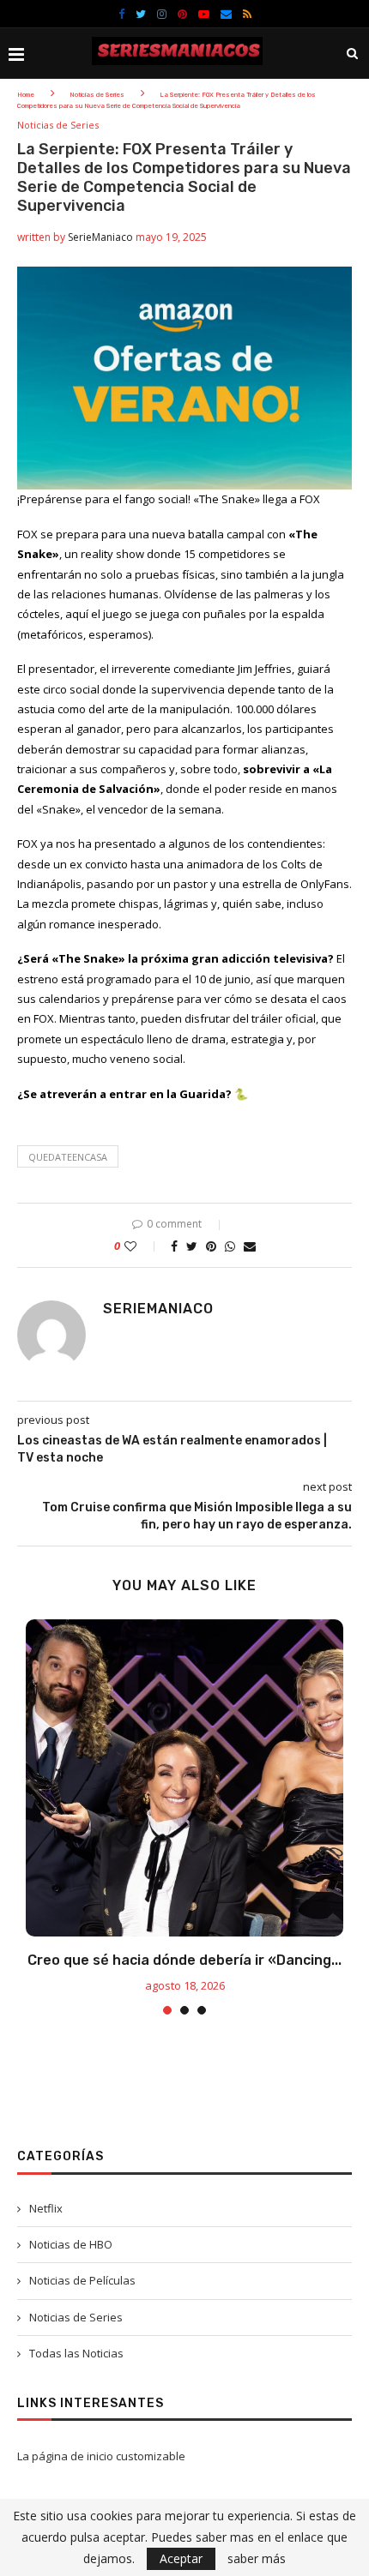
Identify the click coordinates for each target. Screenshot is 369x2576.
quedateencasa (68, 1157)
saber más (257, 2559)
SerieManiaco (100, 237)
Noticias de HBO (71, 2244)
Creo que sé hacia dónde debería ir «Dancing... (184, 1960)
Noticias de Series (97, 95)
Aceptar (181, 2558)
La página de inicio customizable (101, 2456)
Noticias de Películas (82, 2280)
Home (26, 95)
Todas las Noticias (76, 2353)
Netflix (46, 2208)
